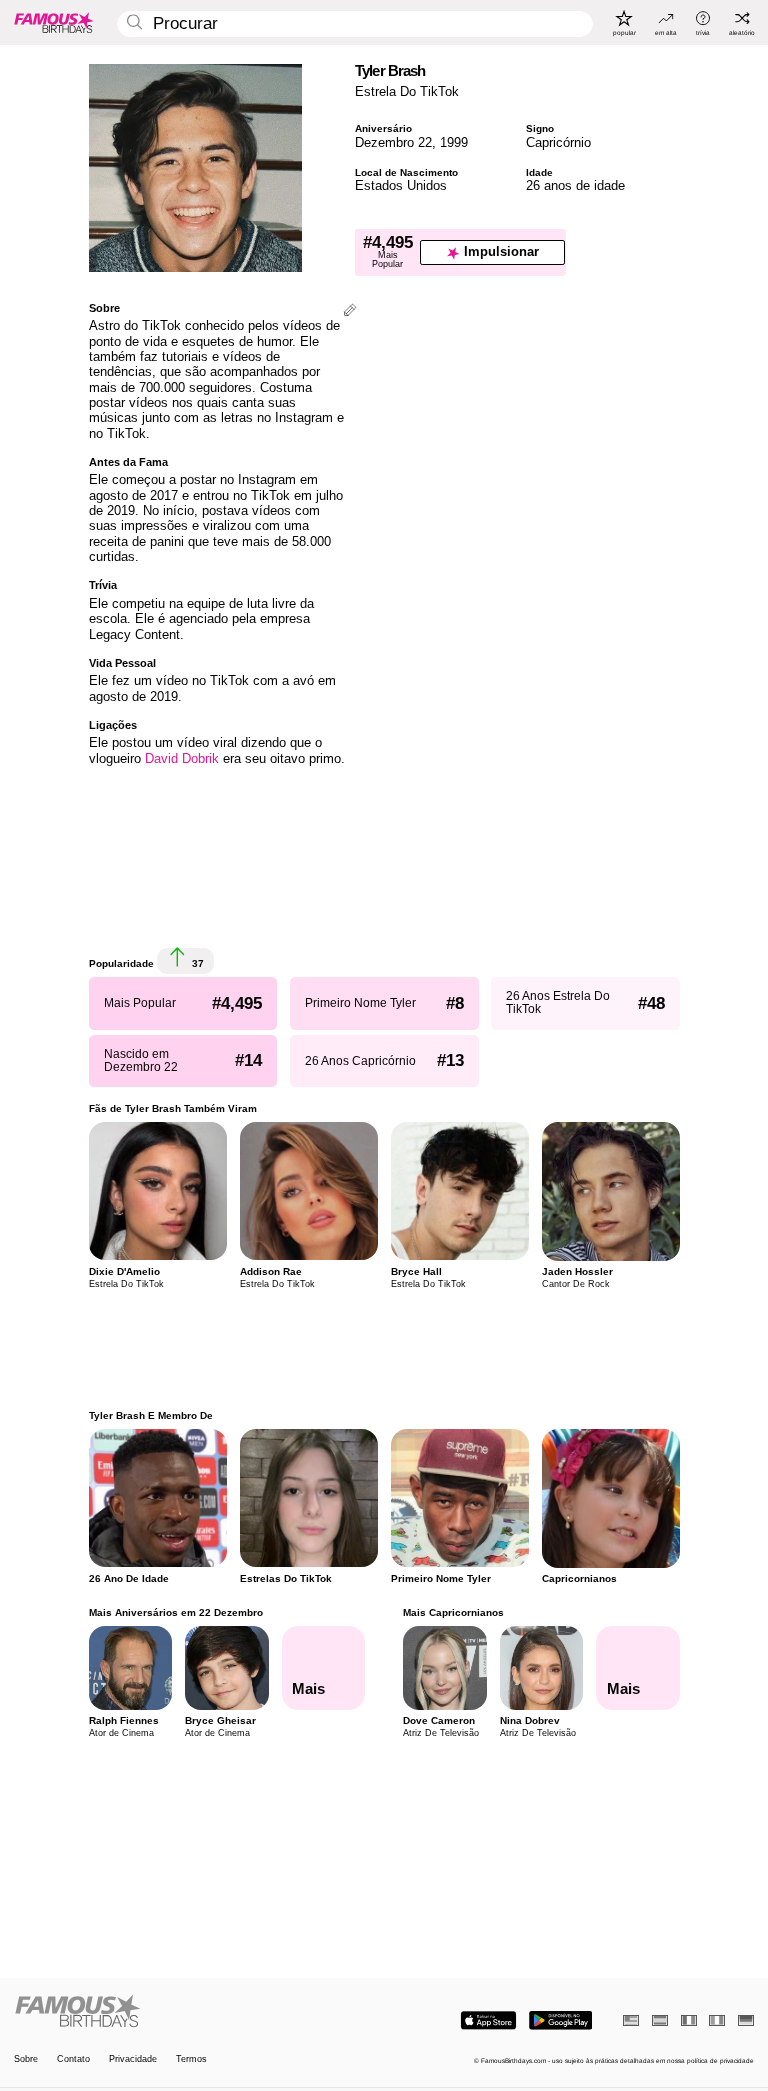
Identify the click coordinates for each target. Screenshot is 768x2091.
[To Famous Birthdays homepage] (54, 22)
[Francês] (689, 2020)
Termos (191, 2059)
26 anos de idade (575, 185)
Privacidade (133, 2059)
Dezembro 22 (393, 142)
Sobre (26, 2059)
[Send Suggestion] (350, 311)
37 (196, 963)
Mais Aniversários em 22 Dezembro (176, 1612)
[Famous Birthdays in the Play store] (560, 2020)
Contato (73, 2059)
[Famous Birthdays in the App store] (488, 2020)
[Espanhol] (660, 2020)
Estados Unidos (401, 185)
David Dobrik (182, 758)
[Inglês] (631, 2020)
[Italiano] (717, 2020)
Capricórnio (558, 142)
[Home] (196, 2012)
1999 (454, 142)
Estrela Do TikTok (407, 91)
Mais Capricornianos (453, 1612)
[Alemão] (746, 2020)
